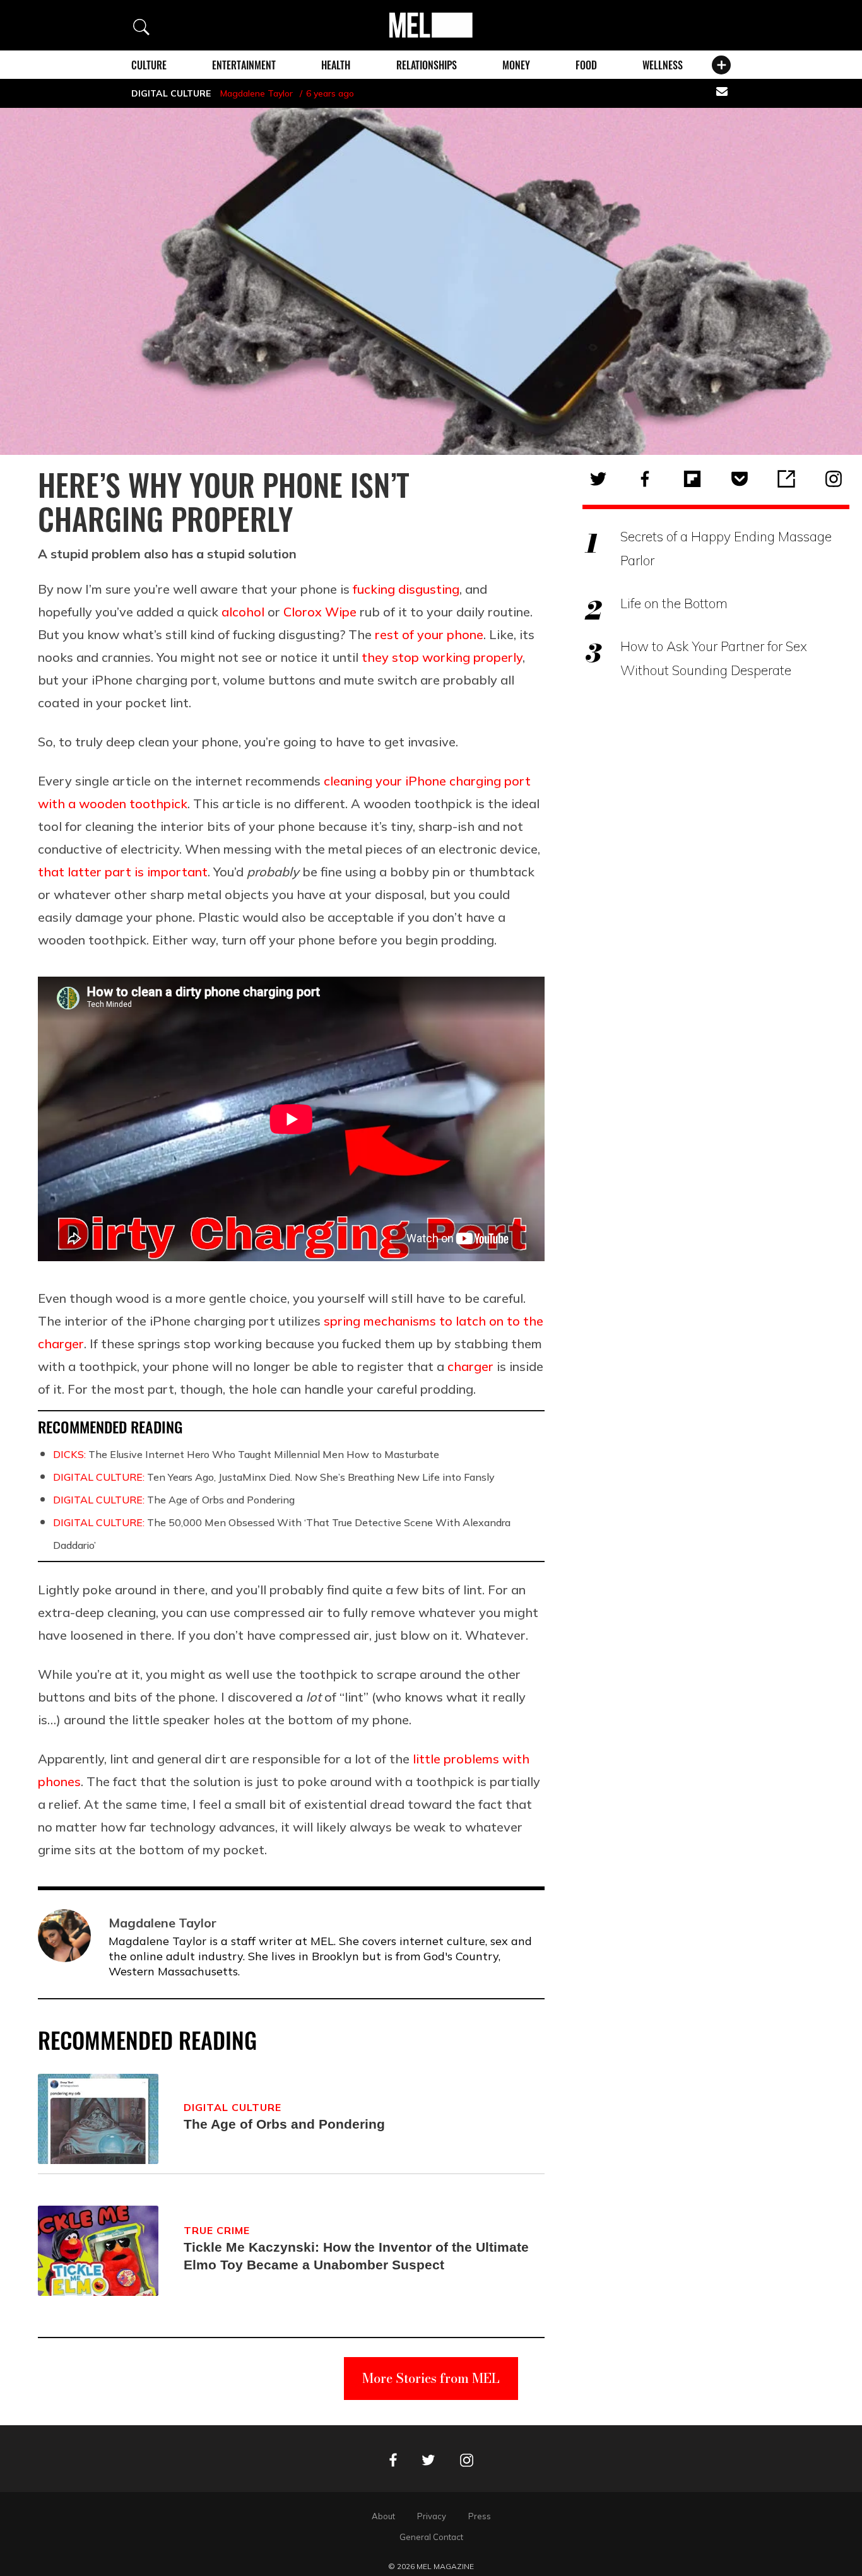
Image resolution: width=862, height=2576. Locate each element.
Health (336, 65)
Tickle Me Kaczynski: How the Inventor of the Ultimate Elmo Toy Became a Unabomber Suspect (356, 2256)
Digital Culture (171, 93)
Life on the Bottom (674, 603)
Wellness (663, 65)
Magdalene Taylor (257, 93)
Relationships (427, 65)
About (383, 2516)
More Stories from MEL (431, 2378)
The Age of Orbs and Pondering (174, 1500)
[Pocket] (740, 479)
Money (516, 65)
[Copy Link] (786, 479)
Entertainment (244, 65)
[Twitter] (598, 479)
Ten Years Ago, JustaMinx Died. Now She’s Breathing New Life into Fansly (274, 1477)
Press (480, 2516)
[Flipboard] (692, 479)
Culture (149, 65)
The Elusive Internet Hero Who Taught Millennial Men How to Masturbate (246, 1454)
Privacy (432, 2516)
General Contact (431, 2537)
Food (586, 65)
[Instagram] (834, 479)
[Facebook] (645, 479)
